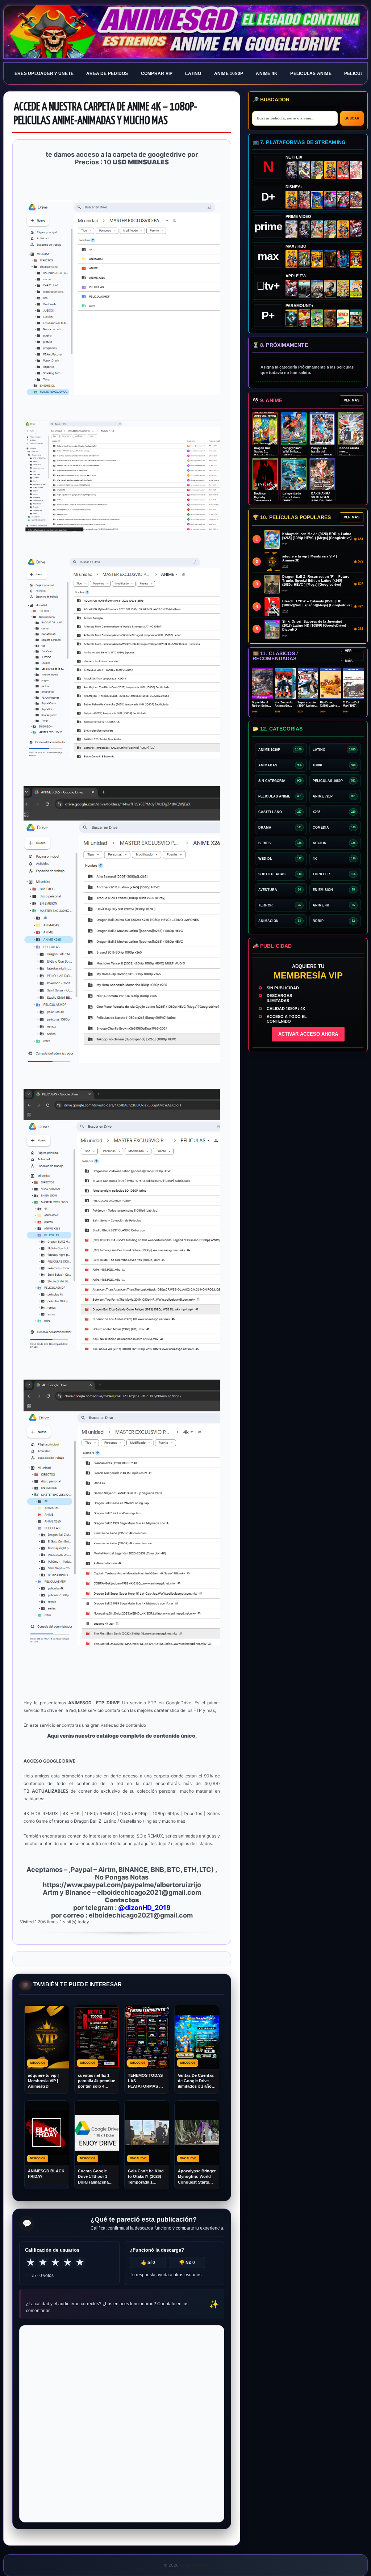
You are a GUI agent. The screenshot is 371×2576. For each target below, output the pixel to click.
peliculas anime (311, 73)
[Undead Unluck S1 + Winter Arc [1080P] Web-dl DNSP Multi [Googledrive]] (343, 200)
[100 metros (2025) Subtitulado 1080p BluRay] (343, 170)
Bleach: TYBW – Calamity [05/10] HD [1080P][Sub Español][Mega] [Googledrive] (317, 603)
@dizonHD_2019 (144, 1908)
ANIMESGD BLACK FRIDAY (46, 2174)
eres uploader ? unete (44, 73)
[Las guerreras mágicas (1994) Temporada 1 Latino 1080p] (317, 170)
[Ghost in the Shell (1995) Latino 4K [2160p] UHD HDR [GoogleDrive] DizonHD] (343, 259)
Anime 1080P (229, 73)
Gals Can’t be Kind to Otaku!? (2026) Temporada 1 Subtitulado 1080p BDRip (146, 2177)
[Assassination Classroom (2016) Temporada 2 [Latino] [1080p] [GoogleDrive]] (305, 259)
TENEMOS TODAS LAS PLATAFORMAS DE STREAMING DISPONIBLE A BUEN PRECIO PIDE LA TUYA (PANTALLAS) (147, 2081)
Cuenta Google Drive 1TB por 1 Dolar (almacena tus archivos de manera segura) (93, 2177)
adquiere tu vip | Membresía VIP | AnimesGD (43, 2081)
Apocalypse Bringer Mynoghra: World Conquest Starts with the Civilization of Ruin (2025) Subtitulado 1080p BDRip (197, 2177)
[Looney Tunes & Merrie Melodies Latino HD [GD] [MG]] (356, 259)
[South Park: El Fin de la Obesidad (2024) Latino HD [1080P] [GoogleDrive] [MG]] (343, 318)
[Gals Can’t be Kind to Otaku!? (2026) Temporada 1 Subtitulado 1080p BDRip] (291, 229)
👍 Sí (148, 2263)
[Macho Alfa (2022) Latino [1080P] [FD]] (356, 318)
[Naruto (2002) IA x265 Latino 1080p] (330, 170)
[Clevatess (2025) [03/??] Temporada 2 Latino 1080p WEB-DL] (305, 200)
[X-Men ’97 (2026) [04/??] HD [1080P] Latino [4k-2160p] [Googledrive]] (317, 200)
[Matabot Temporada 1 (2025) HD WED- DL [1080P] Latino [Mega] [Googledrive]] (330, 289)
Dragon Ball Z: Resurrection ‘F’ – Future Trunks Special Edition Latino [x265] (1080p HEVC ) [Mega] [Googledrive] (316, 581)
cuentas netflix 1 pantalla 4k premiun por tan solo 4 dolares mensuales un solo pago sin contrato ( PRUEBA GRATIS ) (97, 2081)
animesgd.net (185, 32)
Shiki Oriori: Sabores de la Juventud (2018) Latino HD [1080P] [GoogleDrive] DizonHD (314, 626)
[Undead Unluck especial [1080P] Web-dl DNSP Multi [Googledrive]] (330, 200)
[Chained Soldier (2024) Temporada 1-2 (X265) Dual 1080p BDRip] (356, 229)
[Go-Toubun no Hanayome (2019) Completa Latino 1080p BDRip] (356, 170)
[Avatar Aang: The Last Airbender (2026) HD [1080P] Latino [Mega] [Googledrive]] (291, 318)
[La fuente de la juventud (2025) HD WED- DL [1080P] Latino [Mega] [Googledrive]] (317, 289)
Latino (193, 73)
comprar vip (157, 73)
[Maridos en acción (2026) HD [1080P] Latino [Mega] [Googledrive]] (317, 259)
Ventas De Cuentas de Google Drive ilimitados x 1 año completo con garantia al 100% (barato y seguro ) (196, 2081)
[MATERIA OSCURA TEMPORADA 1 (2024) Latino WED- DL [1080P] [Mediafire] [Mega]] (305, 289)
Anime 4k (267, 73)
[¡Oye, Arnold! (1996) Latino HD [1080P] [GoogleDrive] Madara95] (305, 318)
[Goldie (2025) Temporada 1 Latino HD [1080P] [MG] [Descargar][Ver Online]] (356, 289)
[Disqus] (122, 2423)
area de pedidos (107, 73)
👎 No (187, 2263)
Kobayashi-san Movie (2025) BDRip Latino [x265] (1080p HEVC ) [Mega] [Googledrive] (317, 536)
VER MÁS (352, 400)
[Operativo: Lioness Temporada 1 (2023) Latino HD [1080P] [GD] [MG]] (330, 318)
